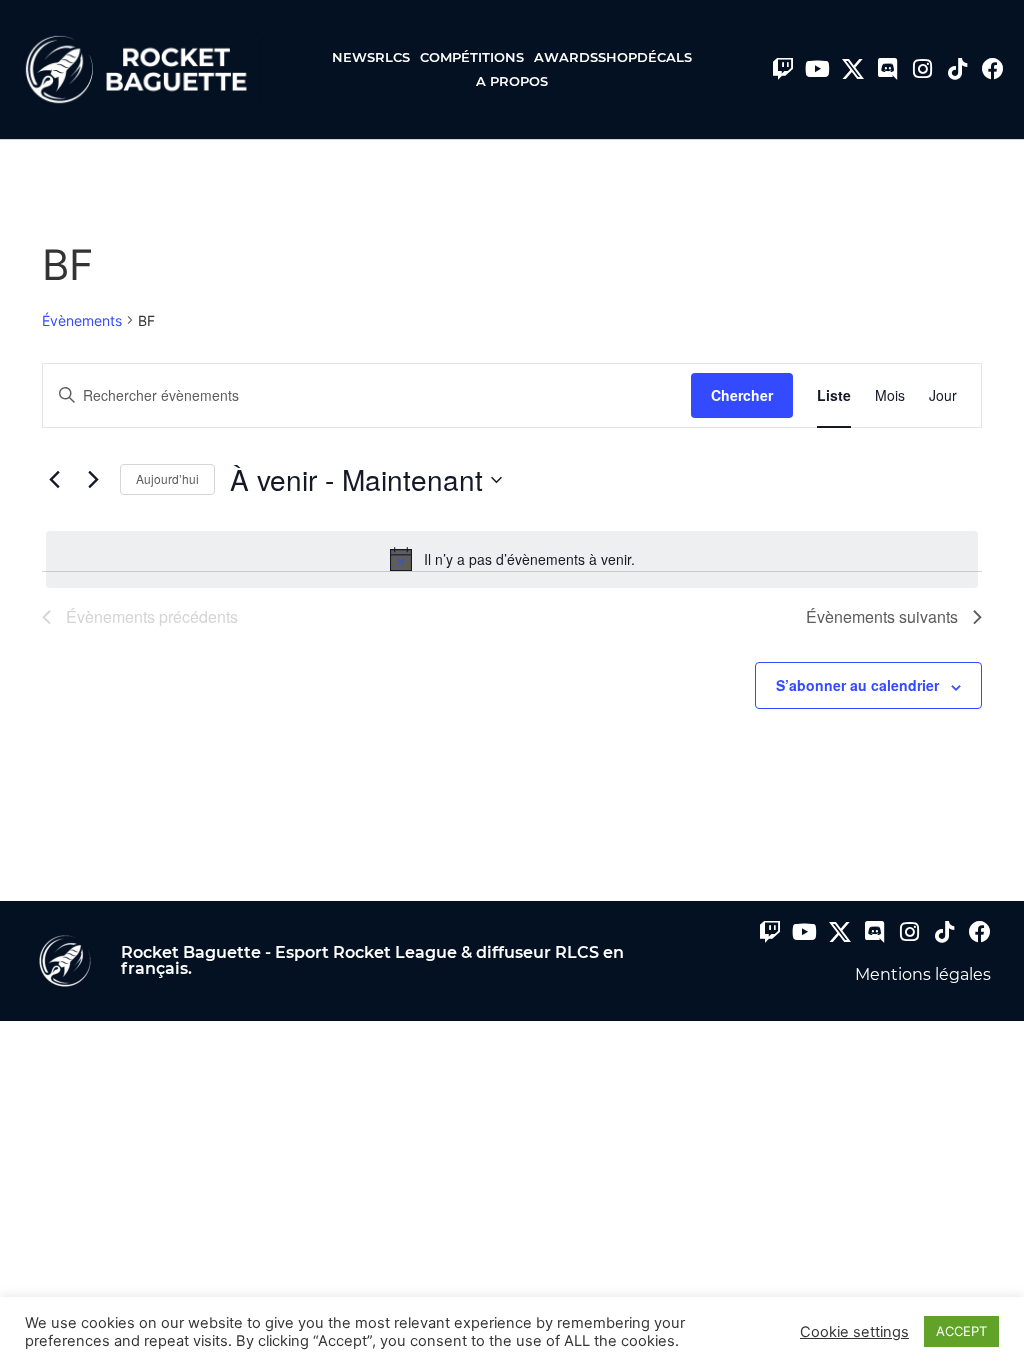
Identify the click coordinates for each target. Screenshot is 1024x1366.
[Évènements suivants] (93, 480)
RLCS (392, 57)
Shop (617, 57)
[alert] (512, 559)
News (353, 57)
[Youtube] (818, 69)
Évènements (82, 320)
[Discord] (888, 69)
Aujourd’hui (167, 478)
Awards (566, 57)
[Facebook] (993, 69)
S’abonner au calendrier (857, 685)
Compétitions (472, 57)
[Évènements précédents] (54, 480)
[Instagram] (923, 69)
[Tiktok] (958, 69)
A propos (512, 81)
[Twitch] (783, 69)
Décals (664, 57)
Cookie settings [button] (854, 1332)
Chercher (742, 395)
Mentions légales (923, 974)
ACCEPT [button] (961, 1331)
